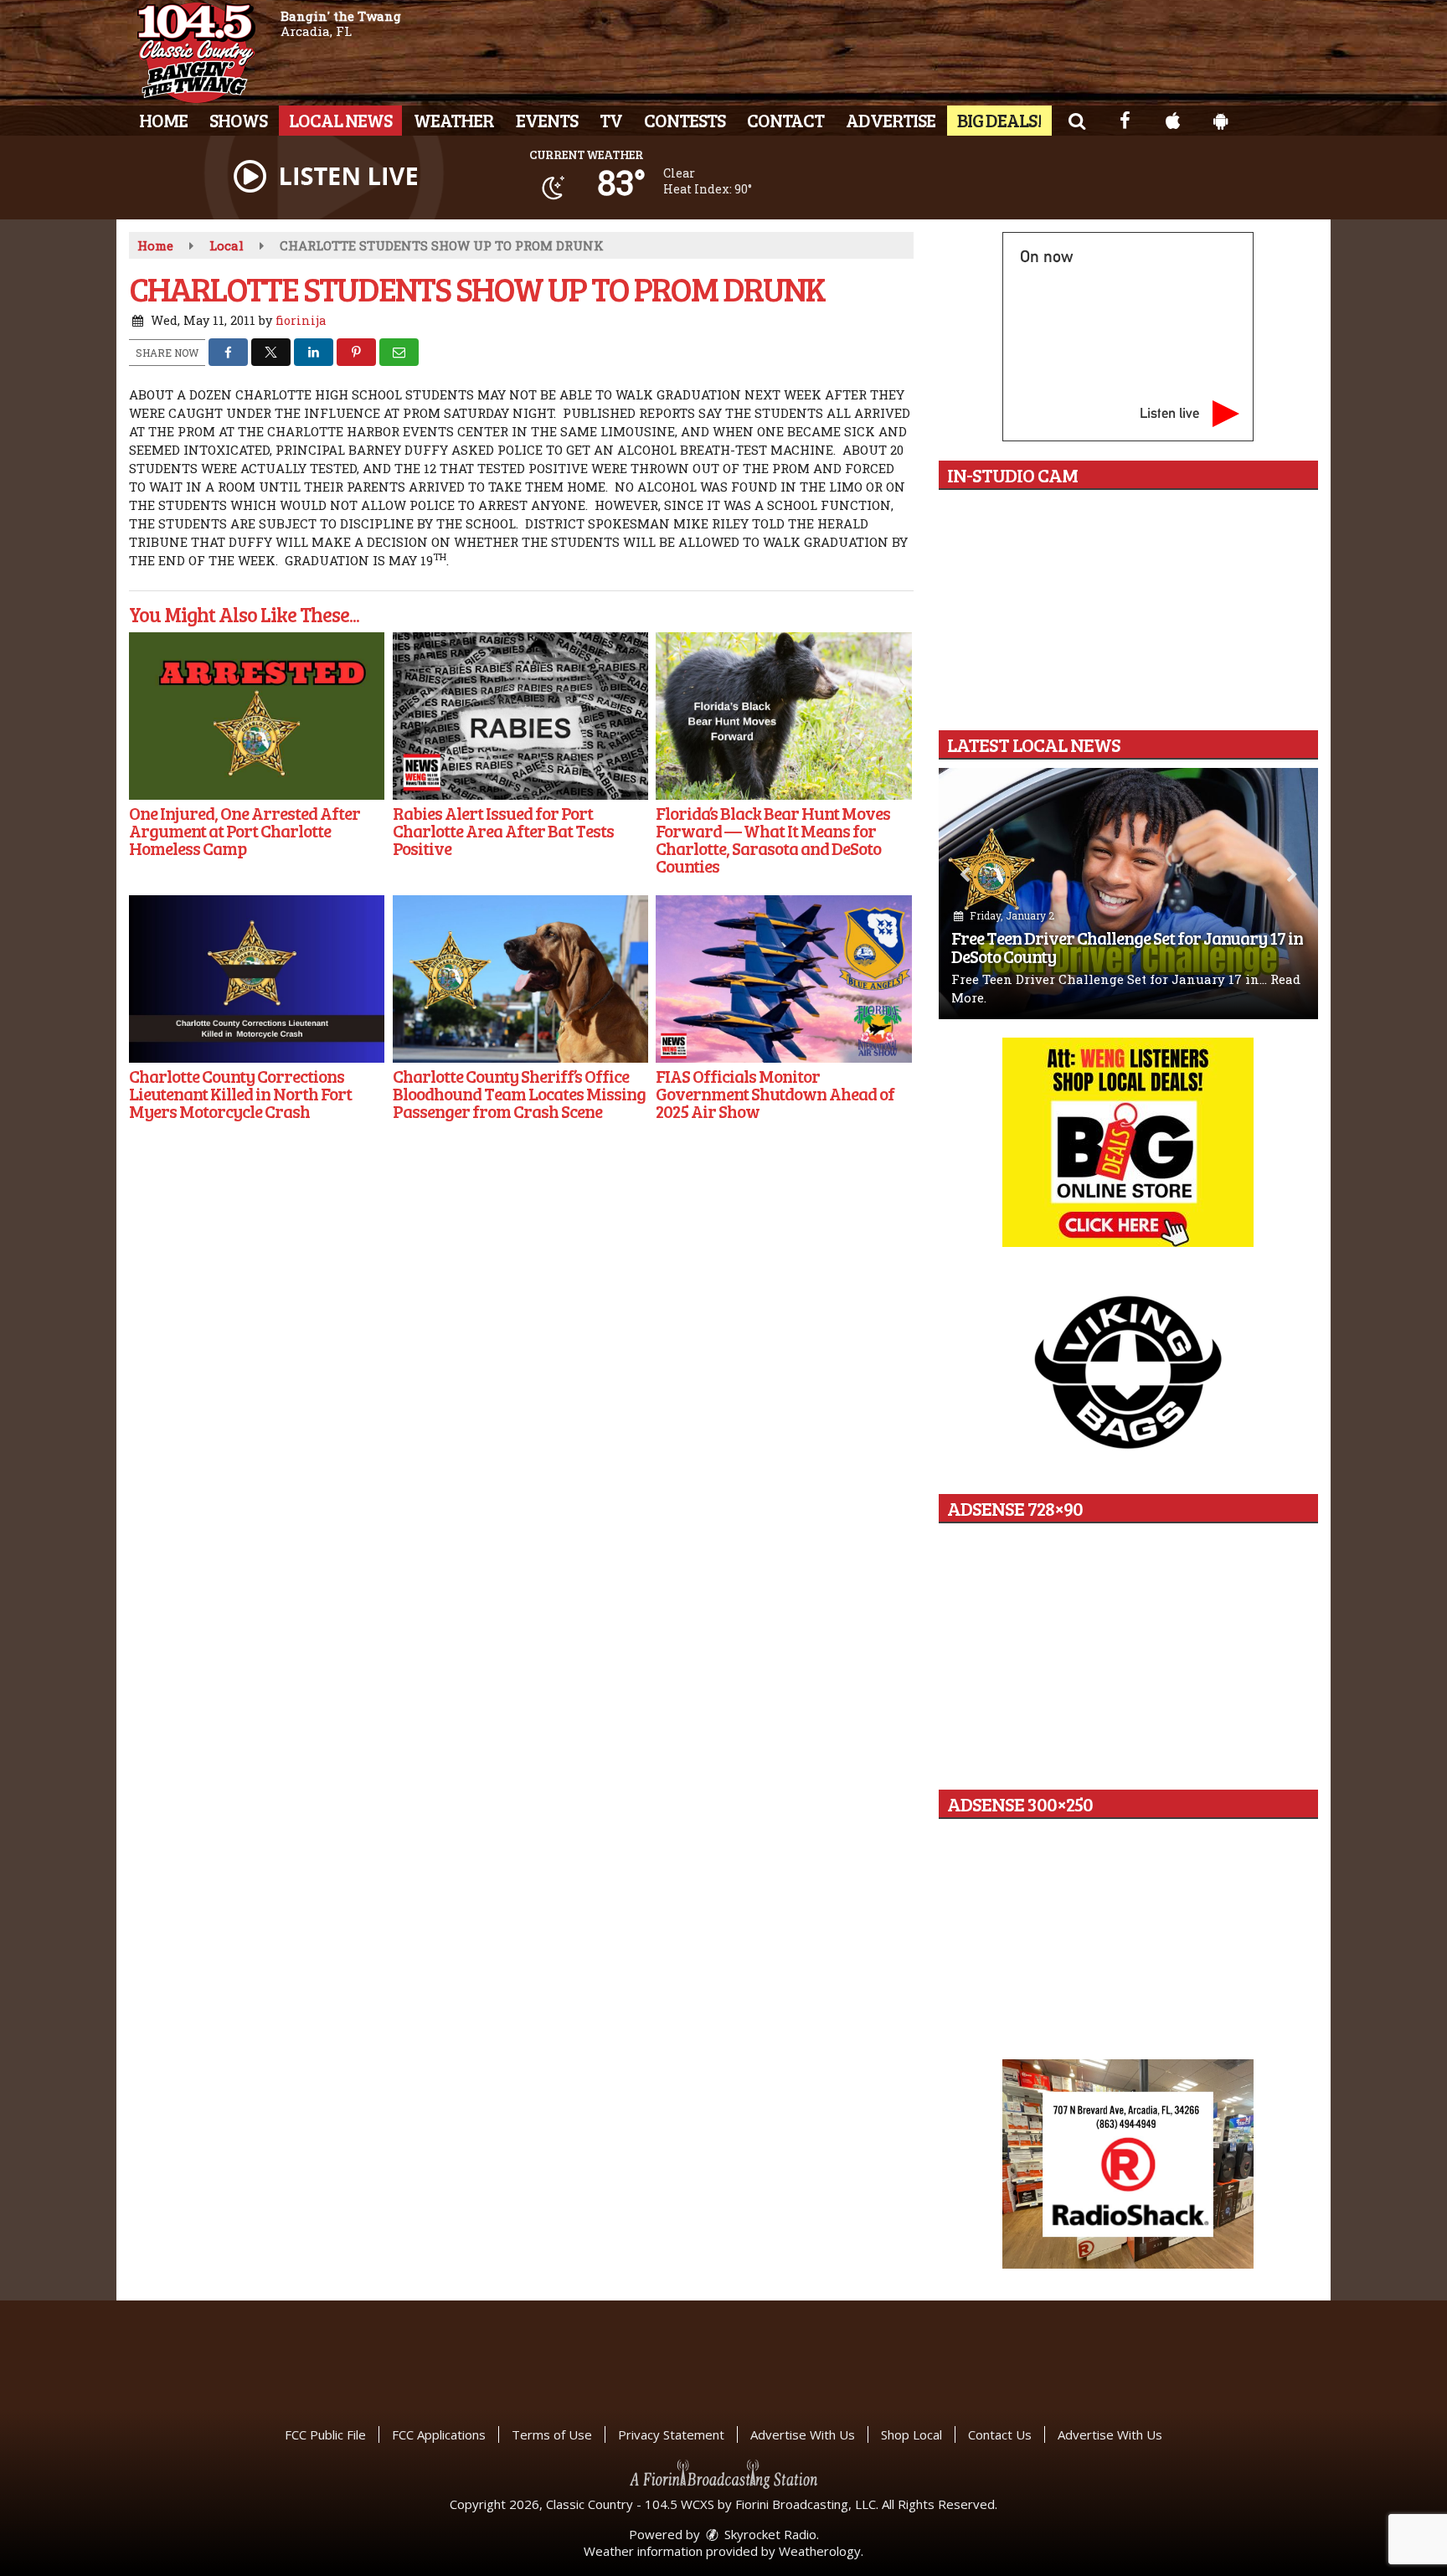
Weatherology (820, 2551)
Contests (685, 120)
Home (163, 120)
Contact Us (1000, 2434)
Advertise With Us (803, 2434)
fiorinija (301, 320)
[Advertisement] (1128, 1142)
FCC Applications (439, 2434)
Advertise (891, 120)
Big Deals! (999, 120)
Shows (238, 120)
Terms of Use (552, 2434)
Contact (785, 120)
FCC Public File (325, 2434)
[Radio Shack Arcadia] (1128, 2164)
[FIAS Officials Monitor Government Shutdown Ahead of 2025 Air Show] (783, 979)
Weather (454, 120)
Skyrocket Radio (769, 2534)
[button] (1076, 120)
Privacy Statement (671, 2434)
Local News (340, 120)
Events (547, 120)
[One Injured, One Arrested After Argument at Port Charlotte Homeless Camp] (257, 716)
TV (611, 120)
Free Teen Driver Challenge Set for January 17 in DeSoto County (1127, 947)
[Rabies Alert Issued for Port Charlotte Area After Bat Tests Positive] (520, 716)
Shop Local (911, 2434)
